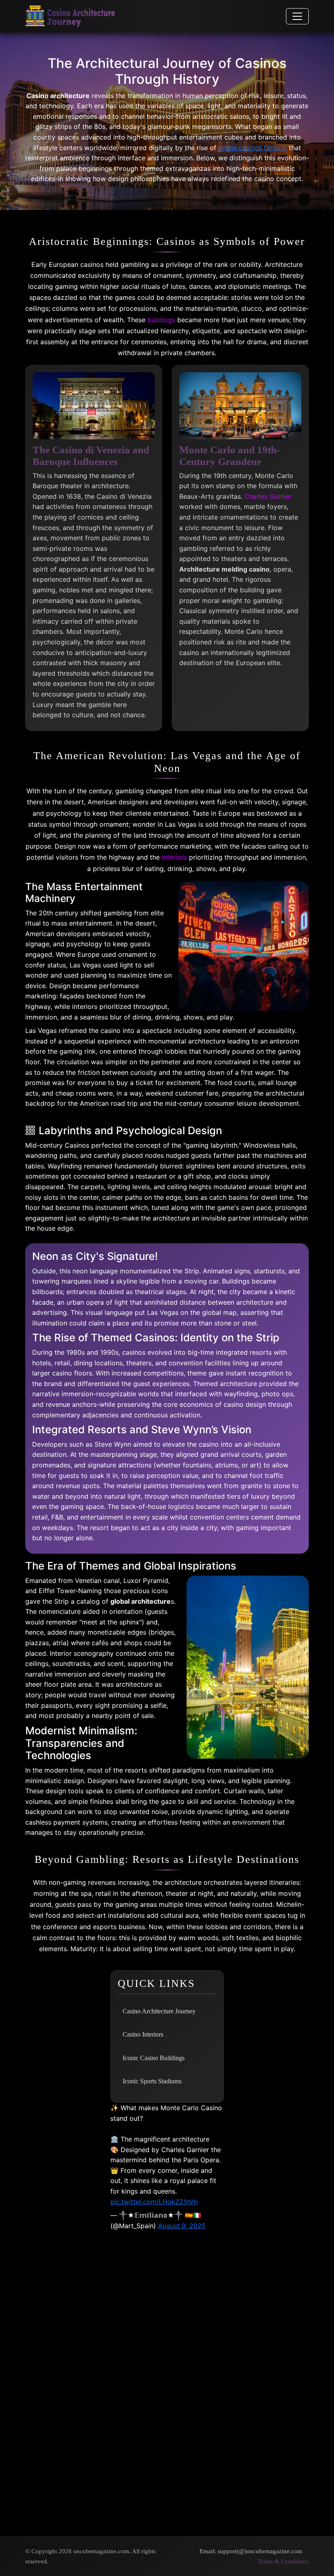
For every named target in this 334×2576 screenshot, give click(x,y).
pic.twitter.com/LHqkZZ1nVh (154, 2202)
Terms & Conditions (283, 2561)
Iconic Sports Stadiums (152, 2081)
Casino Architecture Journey (159, 2011)
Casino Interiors (143, 2034)
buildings (161, 320)
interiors (174, 857)
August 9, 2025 (182, 2226)
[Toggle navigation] (297, 16)
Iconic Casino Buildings (154, 2058)
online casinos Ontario (253, 148)
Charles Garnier (268, 496)
